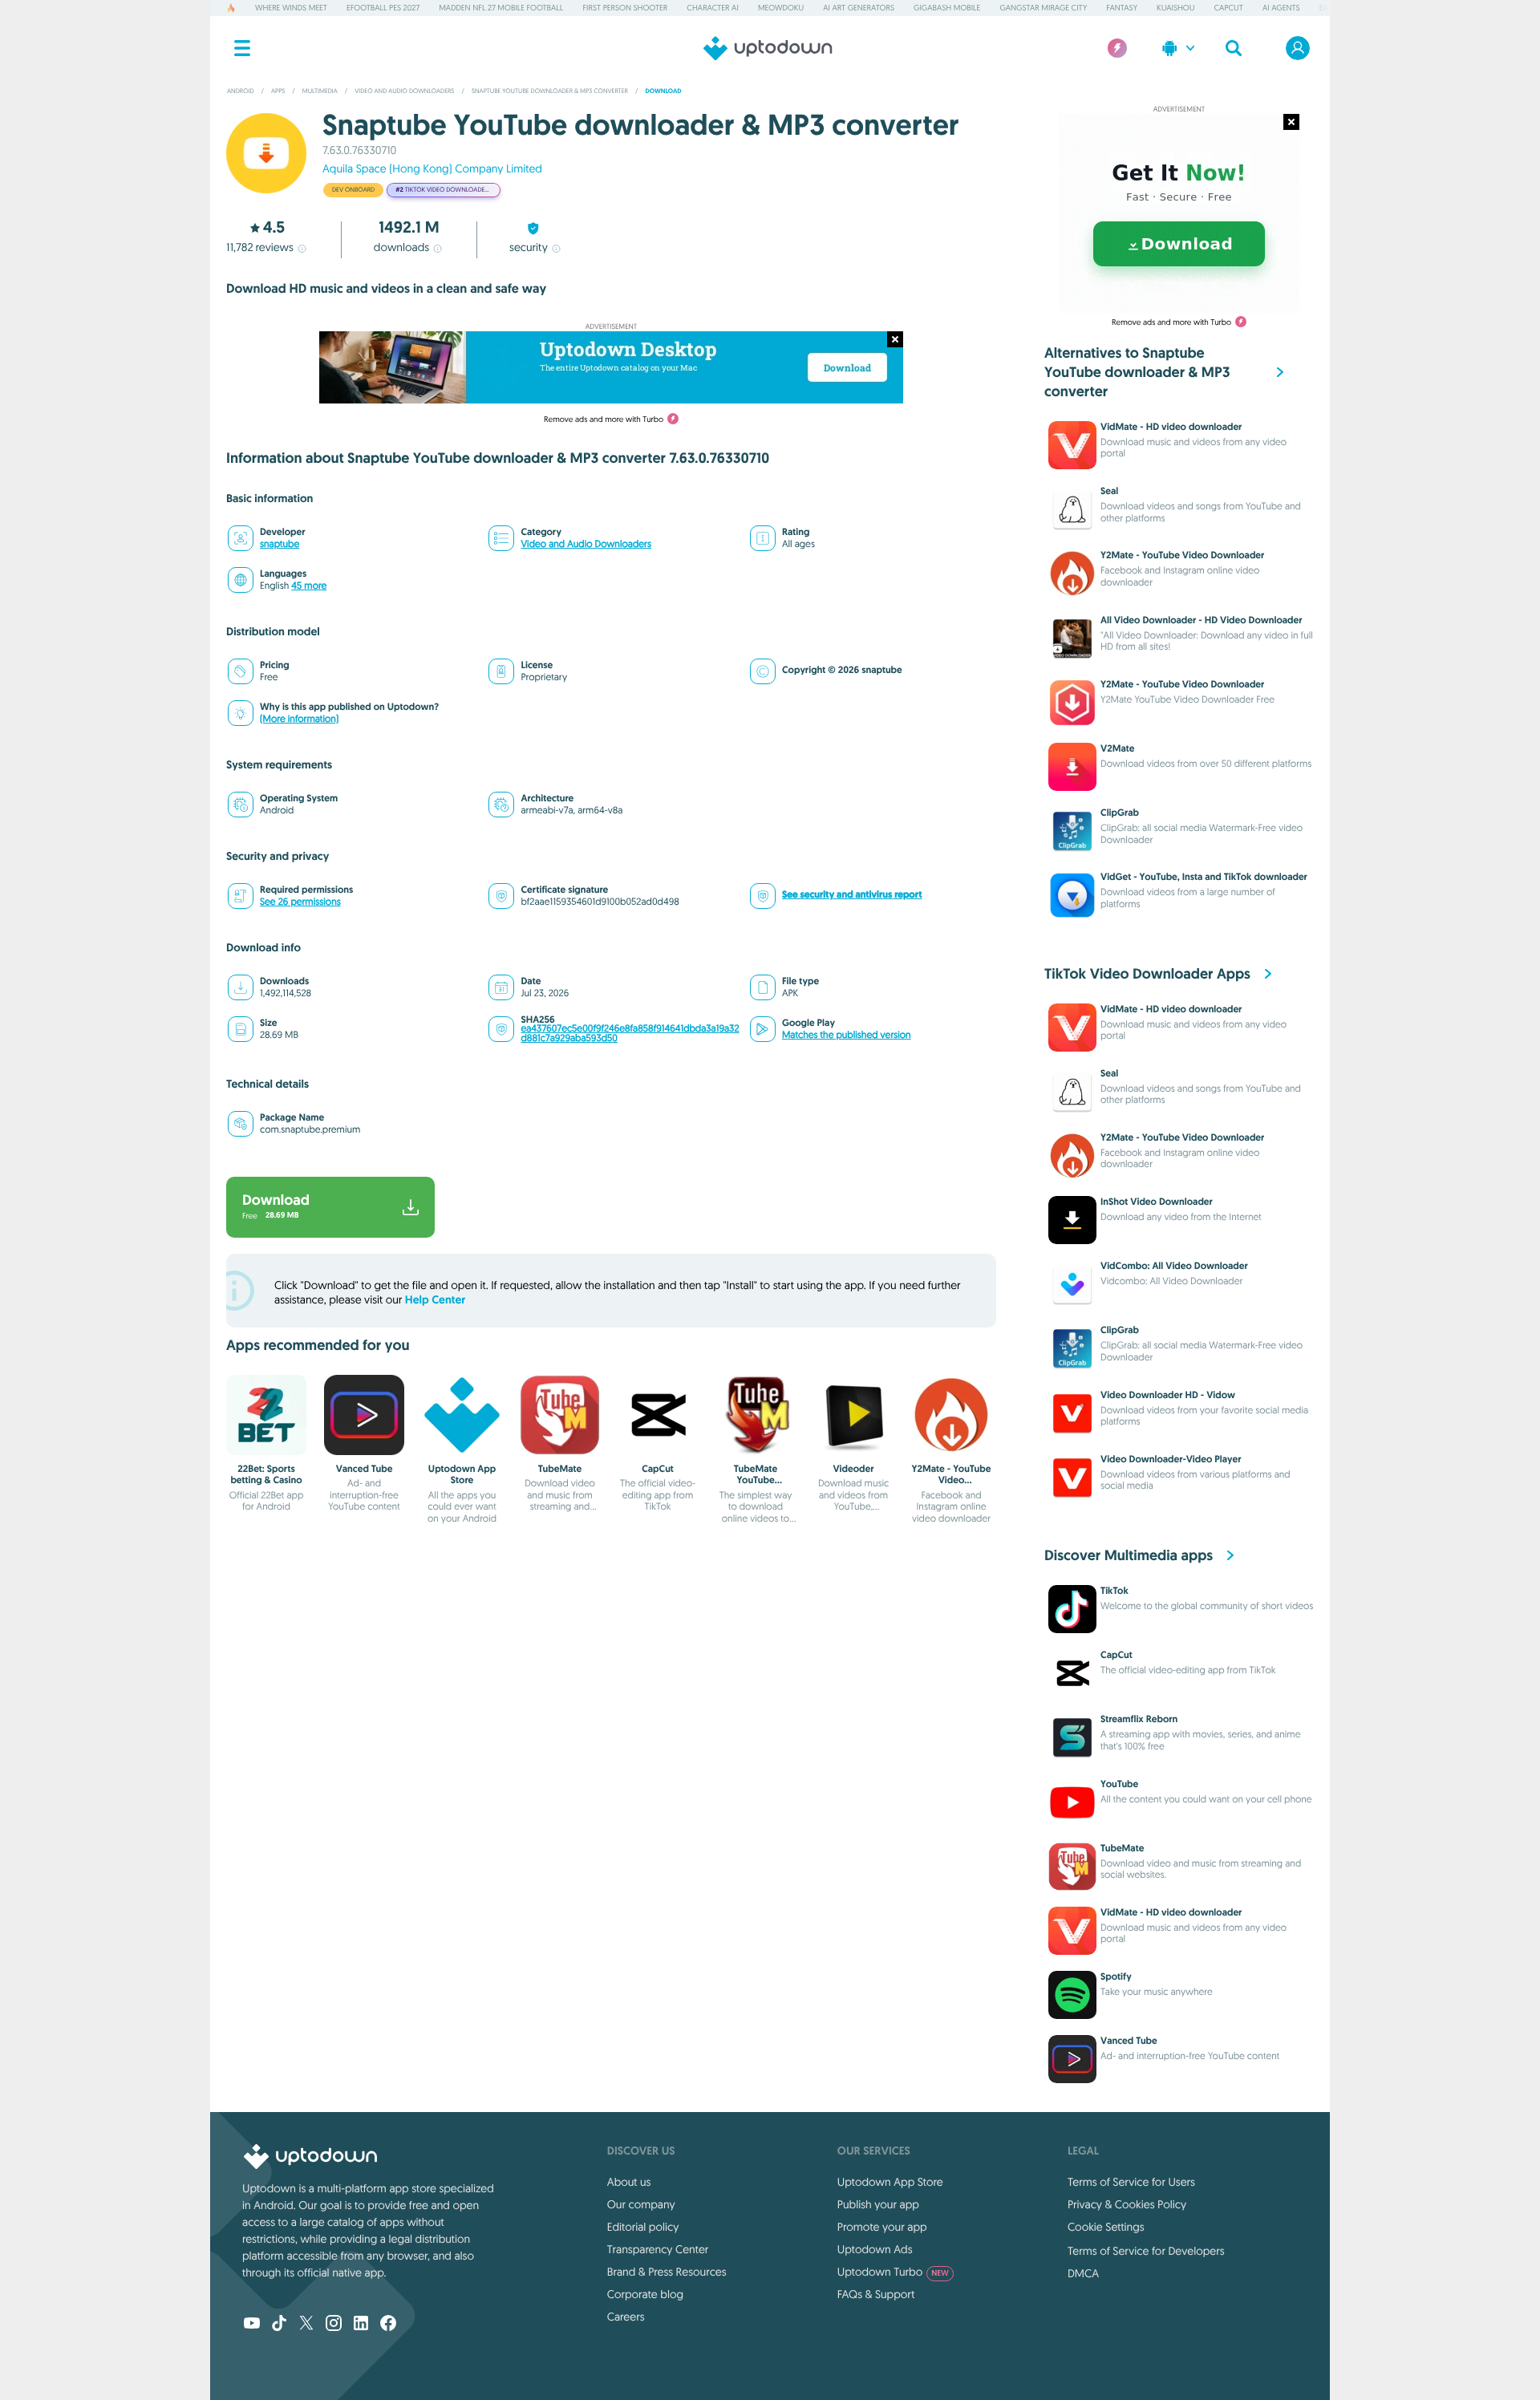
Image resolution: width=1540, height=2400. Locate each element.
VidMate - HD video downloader (1171, 427)
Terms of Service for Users (1131, 2182)
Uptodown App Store (462, 1474)
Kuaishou (1175, 8)
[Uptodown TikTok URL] (279, 2325)
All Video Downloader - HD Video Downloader (1202, 620)
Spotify (1116, 1976)
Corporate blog (645, 2294)
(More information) (299, 719)
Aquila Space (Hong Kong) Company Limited (432, 168)
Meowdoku (781, 8)
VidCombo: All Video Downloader (1174, 1266)
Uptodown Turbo (893, 2272)
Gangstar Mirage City (1043, 8)
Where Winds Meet (291, 8)
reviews (260, 247)
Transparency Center (658, 2249)
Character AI (712, 8)
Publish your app (878, 2204)
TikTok (1114, 1591)
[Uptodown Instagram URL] (334, 2325)
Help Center (435, 1300)
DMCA (1083, 2273)
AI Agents (1281, 8)
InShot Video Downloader (1157, 1202)
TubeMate (560, 1469)
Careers (626, 2317)
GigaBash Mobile (947, 8)
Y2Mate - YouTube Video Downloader (952, 1480)
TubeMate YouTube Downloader (756, 1480)
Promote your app (882, 2227)
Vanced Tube (365, 1469)
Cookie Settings (1106, 2227)
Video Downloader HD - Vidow (1168, 1395)
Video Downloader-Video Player (1171, 1459)
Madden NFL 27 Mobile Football (501, 8)
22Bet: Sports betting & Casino (266, 1474)
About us (629, 2182)
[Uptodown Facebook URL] (388, 2325)
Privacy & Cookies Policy (1127, 2204)
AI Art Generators (859, 8)
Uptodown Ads (875, 2249)
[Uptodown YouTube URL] (252, 2325)
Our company (641, 2204)
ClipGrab (1120, 813)
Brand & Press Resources (667, 2272)
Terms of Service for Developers (1146, 2251)
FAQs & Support (876, 2294)
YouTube (1119, 1784)
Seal (1109, 491)
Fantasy (1122, 8)
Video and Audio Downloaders (586, 544)
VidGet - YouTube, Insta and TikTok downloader (1204, 877)
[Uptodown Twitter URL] (306, 2325)
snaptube (280, 544)
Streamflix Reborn (1139, 1719)
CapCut (1229, 8)
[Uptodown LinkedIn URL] (361, 2325)
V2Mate (1117, 748)
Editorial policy (643, 2227)
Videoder (853, 1469)
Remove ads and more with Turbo (604, 419)
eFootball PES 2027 (383, 8)
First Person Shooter (625, 8)
